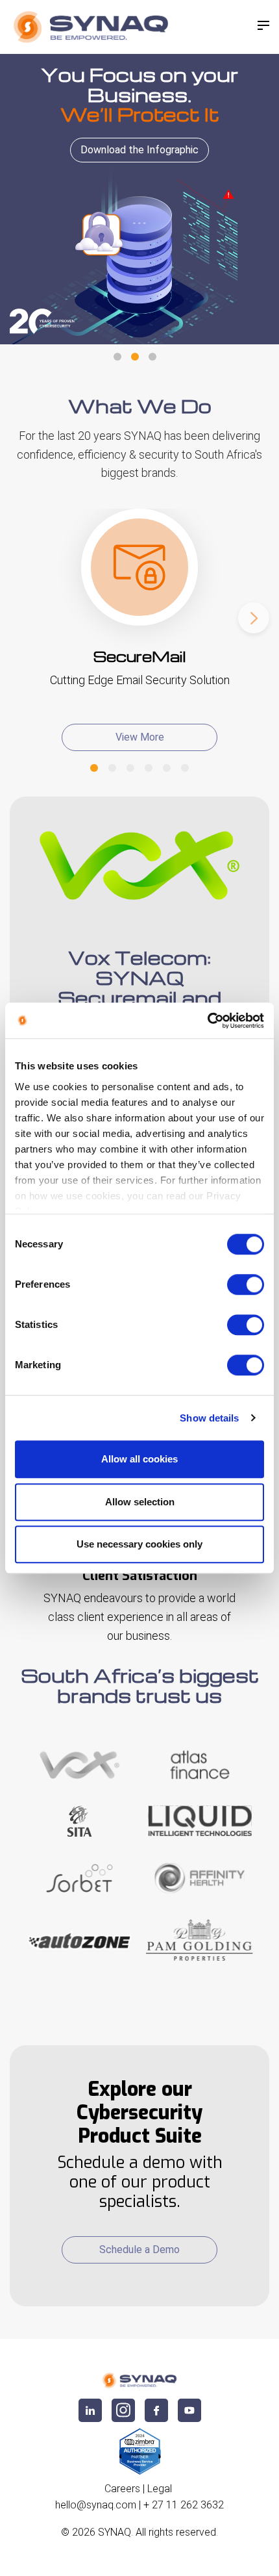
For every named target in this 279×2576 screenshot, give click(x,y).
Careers (122, 2489)
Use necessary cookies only (139, 1544)
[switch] (246, 1284)
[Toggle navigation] (263, 25)
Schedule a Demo (139, 2250)
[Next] (254, 618)
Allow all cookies (139, 1459)
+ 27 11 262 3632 (184, 2505)
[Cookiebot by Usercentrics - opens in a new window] (207, 1021)
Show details (209, 1418)
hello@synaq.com (96, 2505)
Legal (160, 2489)
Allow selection (140, 1502)
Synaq (115, 2532)
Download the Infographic (139, 150)
